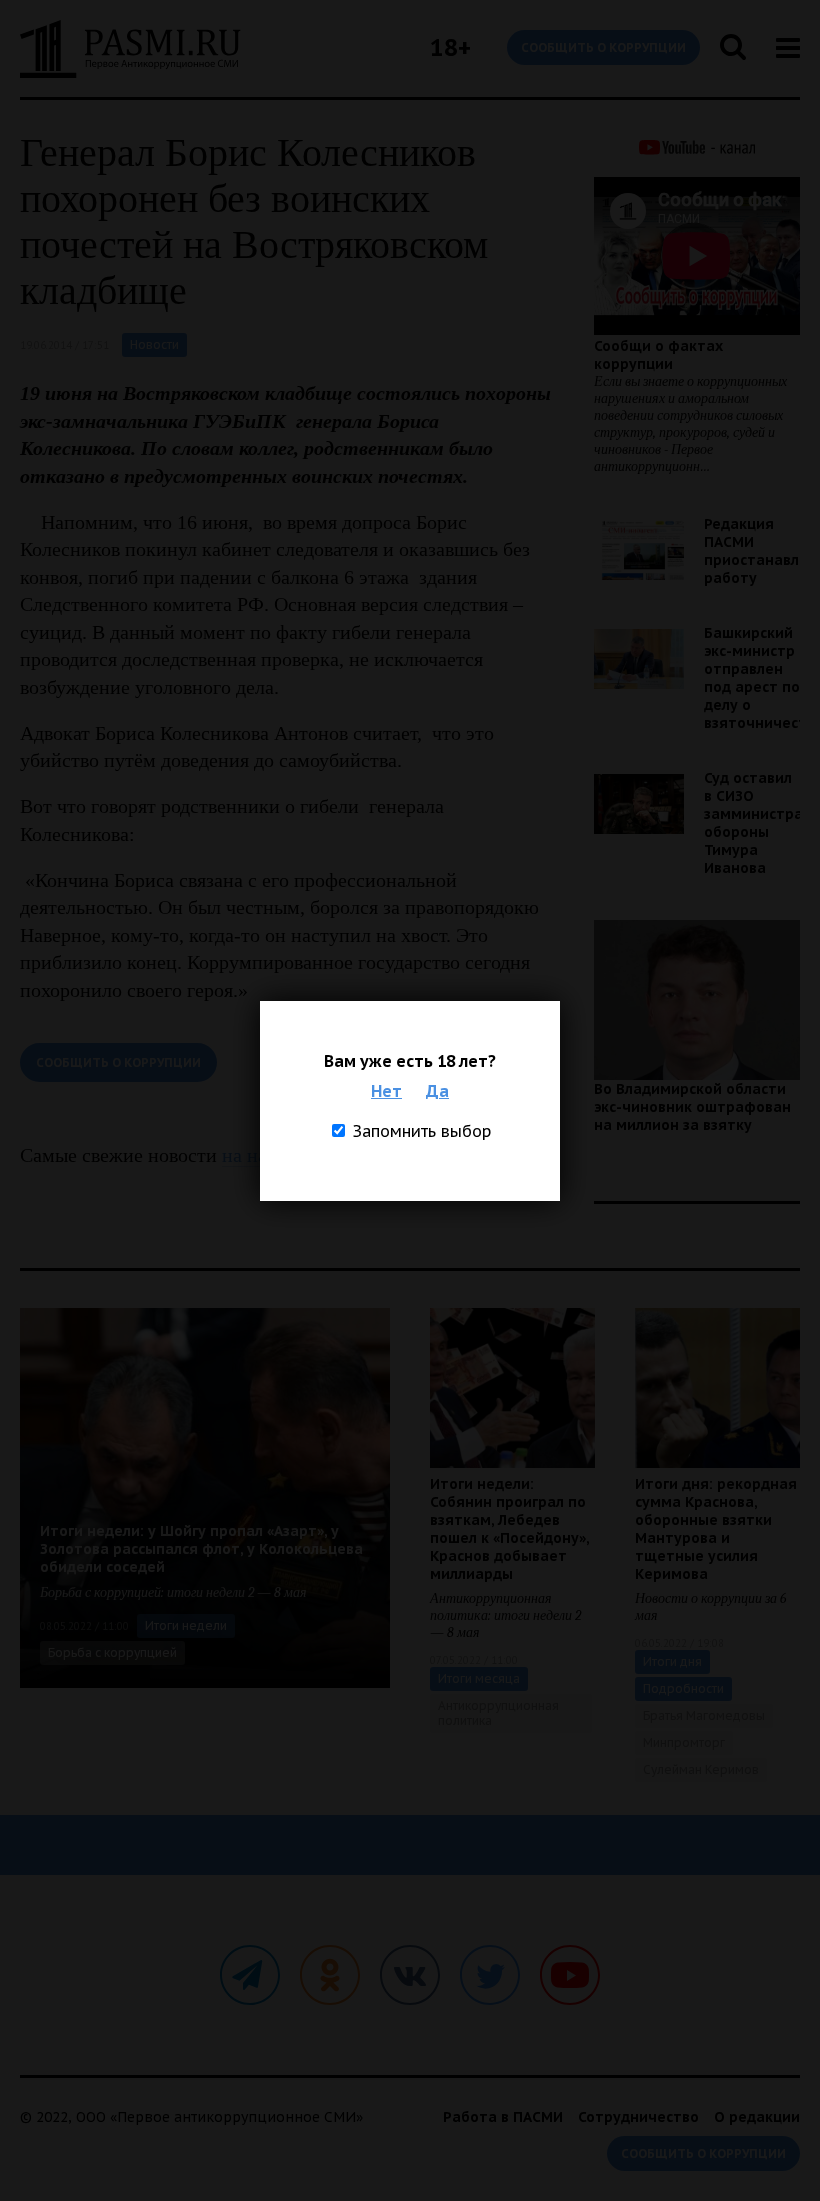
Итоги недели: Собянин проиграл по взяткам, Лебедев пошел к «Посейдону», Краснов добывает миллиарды (509, 1529)
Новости (154, 344)
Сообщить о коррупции (603, 47)
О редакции (757, 2117)
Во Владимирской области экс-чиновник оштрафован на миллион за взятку (692, 1107)
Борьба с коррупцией (112, 1652)
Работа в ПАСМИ (503, 2117)
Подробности (683, 1688)
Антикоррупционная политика (498, 1713)
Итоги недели (186, 1625)
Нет (386, 1091)
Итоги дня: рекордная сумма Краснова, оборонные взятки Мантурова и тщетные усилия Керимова (716, 1529)
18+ (450, 47)
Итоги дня (672, 1661)
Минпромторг (684, 1742)
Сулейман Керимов (701, 1769)
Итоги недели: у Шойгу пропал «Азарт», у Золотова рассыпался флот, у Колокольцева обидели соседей (201, 1549)
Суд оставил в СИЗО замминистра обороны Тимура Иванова (753, 823)
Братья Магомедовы (704, 1715)
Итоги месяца (479, 1678)
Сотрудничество (638, 2117)
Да (437, 1091)
